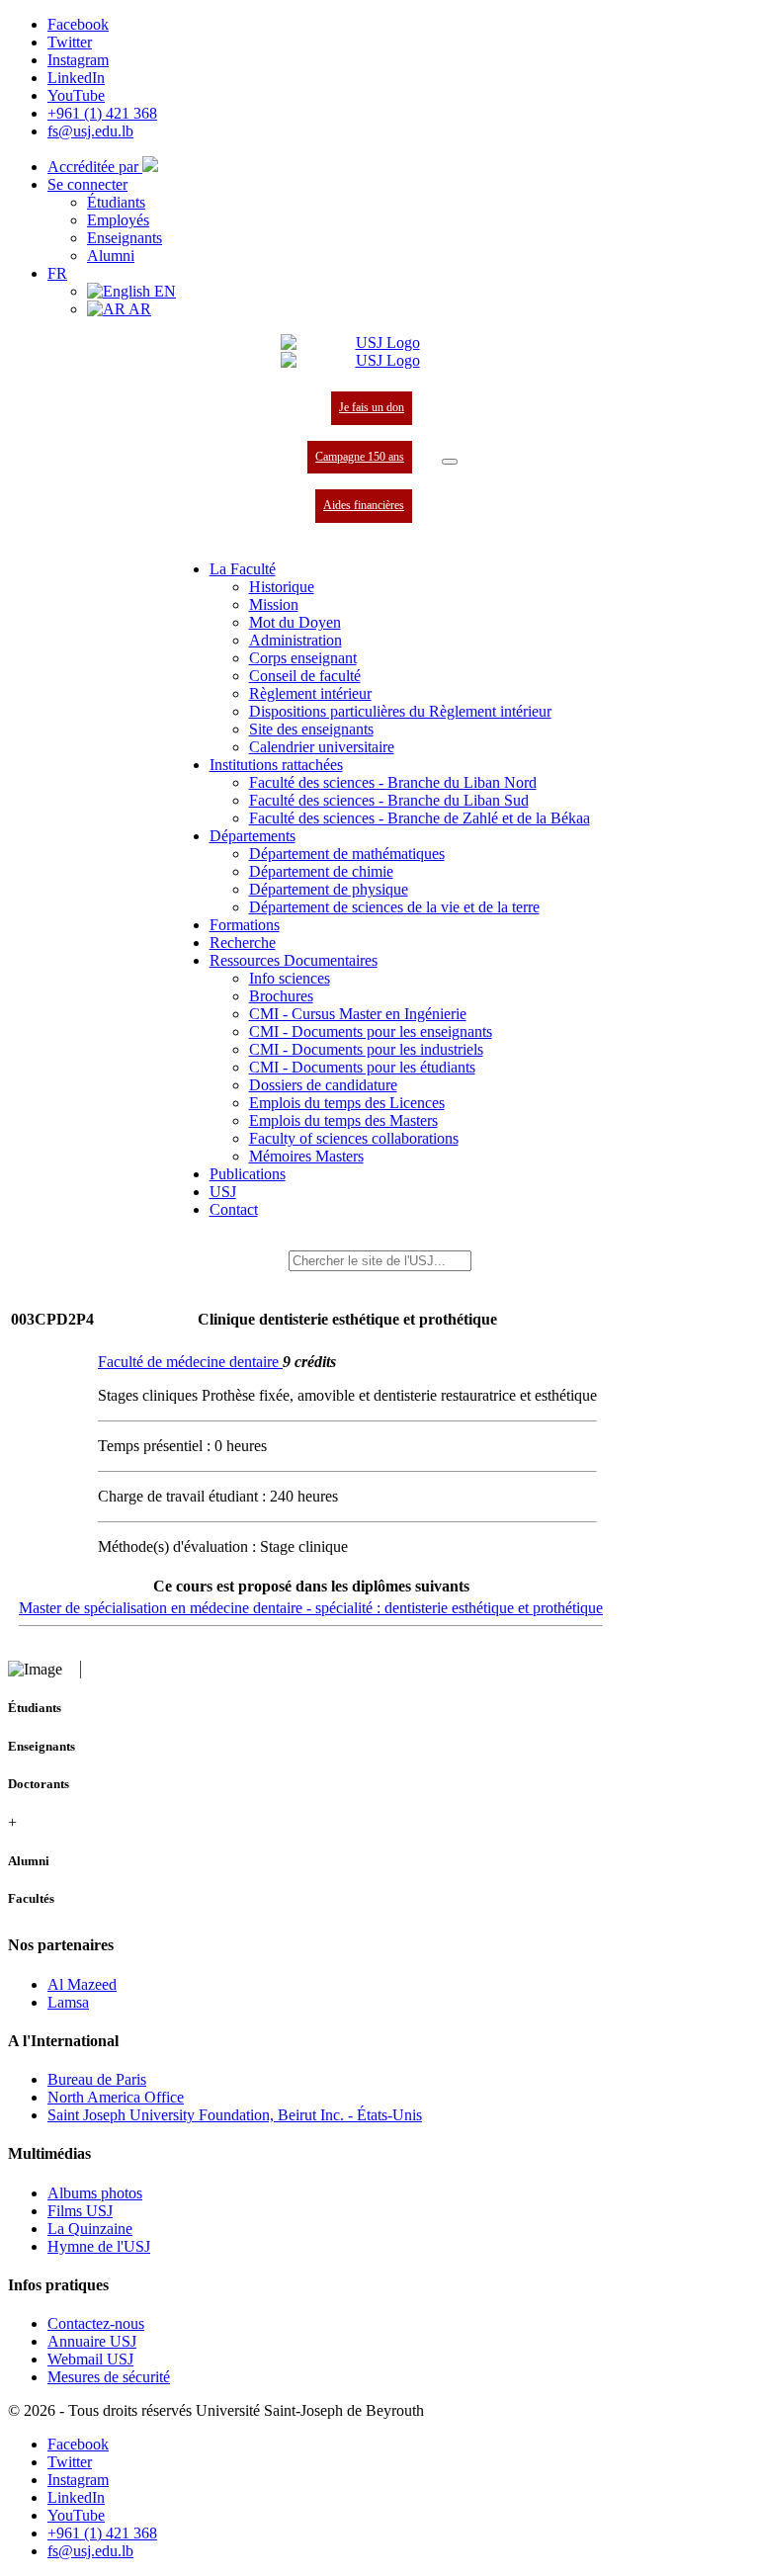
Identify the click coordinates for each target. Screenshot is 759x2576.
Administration (295, 640)
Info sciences (290, 978)
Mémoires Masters (306, 1156)
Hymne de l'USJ (99, 2246)
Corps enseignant (303, 658)
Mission (274, 604)
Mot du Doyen (295, 622)
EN (163, 291)
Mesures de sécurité (109, 2377)
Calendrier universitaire (322, 747)
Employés (118, 220)
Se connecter (87, 184)
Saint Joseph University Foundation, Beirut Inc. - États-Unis (235, 2115)
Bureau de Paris (97, 2079)
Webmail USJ (90, 2359)
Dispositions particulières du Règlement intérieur (400, 711)
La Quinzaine (90, 2229)
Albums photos (95, 2193)
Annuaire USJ (92, 2341)
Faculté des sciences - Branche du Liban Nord (393, 782)
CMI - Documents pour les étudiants (362, 1067)
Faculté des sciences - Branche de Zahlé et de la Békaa (420, 818)
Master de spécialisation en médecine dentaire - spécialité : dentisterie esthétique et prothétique (311, 1608)
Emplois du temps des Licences (347, 1103)
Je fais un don (372, 407)
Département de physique (329, 889)
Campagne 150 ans (360, 457)
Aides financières (364, 505)
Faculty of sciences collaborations (354, 1138)
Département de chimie (321, 871)
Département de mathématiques (347, 854)
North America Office (116, 2097)
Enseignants (125, 238)
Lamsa (68, 2002)
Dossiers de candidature (323, 1085)
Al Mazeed (82, 1984)
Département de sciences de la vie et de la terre (394, 907)
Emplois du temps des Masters (343, 1120)
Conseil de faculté (305, 676)
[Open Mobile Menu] (450, 462)
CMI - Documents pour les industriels (366, 1049)
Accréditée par (95, 167)
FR (57, 273)
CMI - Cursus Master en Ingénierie (358, 1014)
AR (138, 309)
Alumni (111, 256)
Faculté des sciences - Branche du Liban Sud (389, 800)
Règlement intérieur (310, 693)
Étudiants (116, 202)
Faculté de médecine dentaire (190, 1362)
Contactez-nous (96, 2323)
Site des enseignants (311, 729)
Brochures (281, 996)
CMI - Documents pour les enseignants (371, 1031)
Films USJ (80, 2211)
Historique (282, 587)
